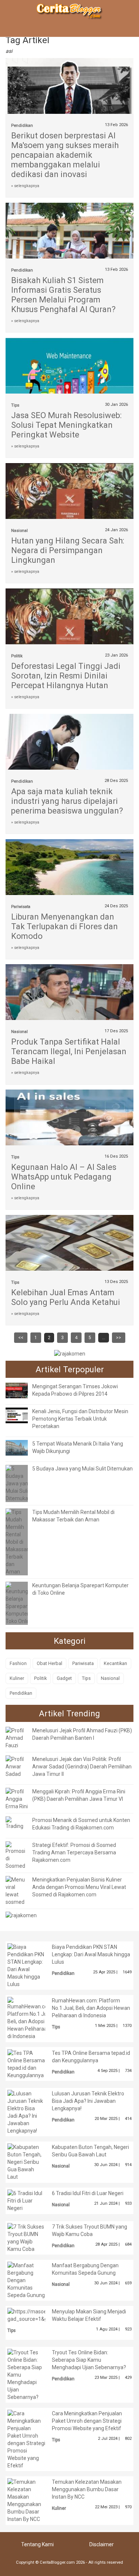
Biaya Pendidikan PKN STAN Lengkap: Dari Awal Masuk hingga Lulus (91, 1954)
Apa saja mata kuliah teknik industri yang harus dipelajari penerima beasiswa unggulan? (67, 801)
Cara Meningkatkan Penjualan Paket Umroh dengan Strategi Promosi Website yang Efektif (87, 2421)
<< (21, 1338)
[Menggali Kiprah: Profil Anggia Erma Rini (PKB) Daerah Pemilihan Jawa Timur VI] (17, 1799)
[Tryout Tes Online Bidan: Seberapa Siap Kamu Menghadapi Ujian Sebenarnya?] (26, 2374)
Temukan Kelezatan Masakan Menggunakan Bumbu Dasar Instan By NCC (87, 2489)
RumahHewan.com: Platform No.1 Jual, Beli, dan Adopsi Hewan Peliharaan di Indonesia (91, 2008)
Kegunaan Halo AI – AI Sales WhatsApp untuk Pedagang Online (64, 1177)
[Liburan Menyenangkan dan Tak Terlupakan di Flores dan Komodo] (69, 869)
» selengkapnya (25, 186)
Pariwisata (21, 907)
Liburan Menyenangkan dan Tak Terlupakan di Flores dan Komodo (64, 926)
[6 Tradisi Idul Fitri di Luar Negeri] (26, 2200)
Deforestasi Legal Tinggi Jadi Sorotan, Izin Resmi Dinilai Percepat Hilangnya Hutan (66, 676)
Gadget (64, 1678)
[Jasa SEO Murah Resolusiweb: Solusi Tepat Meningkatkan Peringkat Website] (69, 367)
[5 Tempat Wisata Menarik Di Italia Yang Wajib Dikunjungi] (22, 1447)
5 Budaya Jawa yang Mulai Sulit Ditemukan (82, 1469)
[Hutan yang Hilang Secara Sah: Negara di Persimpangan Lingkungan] (69, 493)
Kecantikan (115, 1663)
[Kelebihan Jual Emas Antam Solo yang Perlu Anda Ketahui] (69, 1244)
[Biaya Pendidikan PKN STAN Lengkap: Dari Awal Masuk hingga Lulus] (26, 1965)
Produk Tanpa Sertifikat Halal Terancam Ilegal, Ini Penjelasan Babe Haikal (69, 1051)
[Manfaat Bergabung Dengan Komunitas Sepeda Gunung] (26, 2280)
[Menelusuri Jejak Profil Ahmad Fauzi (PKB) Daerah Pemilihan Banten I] (17, 1738)
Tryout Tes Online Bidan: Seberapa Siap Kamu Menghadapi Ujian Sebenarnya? (89, 2360)
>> (119, 1338)
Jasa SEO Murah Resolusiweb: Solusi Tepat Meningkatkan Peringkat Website (66, 425)
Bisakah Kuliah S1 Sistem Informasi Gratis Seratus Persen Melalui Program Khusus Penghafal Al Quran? (63, 295)
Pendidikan (22, 126)
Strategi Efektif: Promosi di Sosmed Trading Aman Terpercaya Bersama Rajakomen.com (74, 1852)
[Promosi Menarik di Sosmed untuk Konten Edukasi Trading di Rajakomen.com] (17, 1823)
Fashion (18, 1663)
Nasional (19, 531)
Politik (17, 656)
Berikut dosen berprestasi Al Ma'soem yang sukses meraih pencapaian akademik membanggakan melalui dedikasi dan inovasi (65, 155)
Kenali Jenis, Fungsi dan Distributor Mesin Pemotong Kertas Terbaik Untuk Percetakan (80, 1419)
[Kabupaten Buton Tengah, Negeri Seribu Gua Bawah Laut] (26, 2162)
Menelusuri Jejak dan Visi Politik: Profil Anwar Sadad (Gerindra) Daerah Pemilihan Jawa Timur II (82, 1767)
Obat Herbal (49, 1663)
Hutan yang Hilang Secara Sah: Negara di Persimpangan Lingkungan (68, 550)
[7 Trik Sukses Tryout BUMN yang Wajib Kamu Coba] (26, 2237)
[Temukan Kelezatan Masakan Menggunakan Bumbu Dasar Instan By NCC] (26, 2500)
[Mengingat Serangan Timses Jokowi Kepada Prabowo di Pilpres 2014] (22, 1390)
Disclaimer (102, 2544)
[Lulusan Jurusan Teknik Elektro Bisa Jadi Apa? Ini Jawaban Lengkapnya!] (26, 2112)
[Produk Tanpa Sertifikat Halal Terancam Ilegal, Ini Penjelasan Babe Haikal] (69, 994)
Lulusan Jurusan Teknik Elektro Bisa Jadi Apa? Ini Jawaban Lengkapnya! (88, 2101)
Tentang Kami (37, 2544)
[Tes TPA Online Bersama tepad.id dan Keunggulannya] (26, 2063)
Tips (15, 405)
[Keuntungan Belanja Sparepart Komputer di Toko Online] (20, 1603)
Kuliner (17, 1678)
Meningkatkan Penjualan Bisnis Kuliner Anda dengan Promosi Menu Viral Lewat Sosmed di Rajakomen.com (79, 1887)
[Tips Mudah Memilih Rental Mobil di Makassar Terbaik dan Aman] (17, 1542)
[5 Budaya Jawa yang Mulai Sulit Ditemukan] (18, 1483)
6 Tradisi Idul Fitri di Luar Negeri (88, 2193)
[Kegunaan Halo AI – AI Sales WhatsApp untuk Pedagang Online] (69, 1119)
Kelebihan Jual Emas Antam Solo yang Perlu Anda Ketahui (66, 1297)
